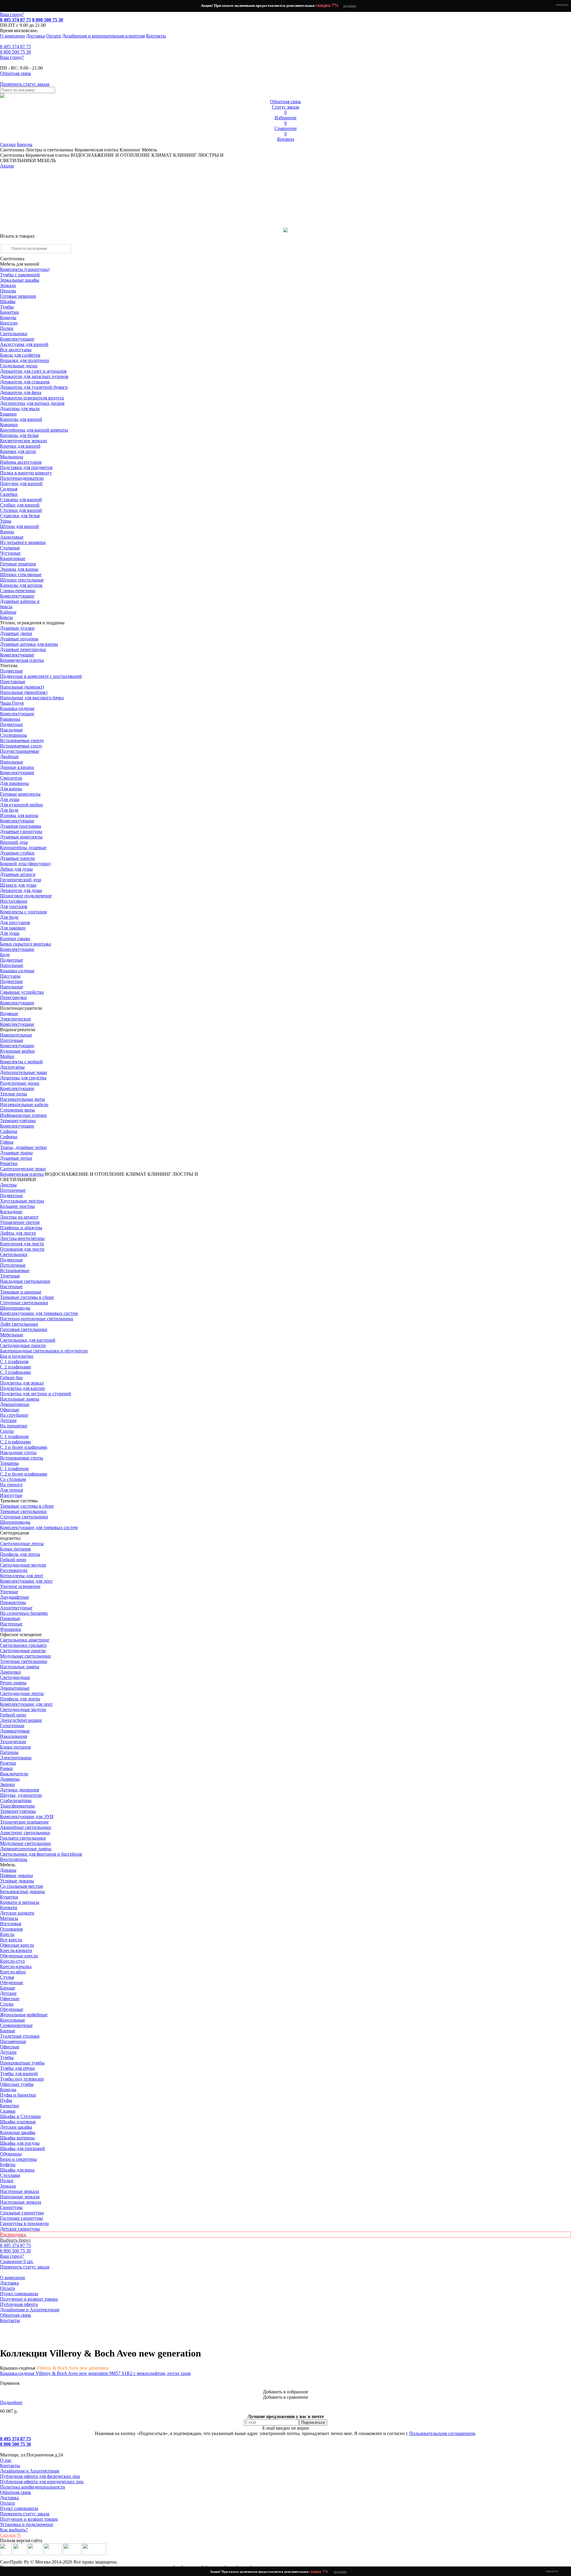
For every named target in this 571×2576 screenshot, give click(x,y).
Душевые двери (16, 633)
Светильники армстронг (25, 1640)
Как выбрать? (14, 2530)
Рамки (6, 1768)
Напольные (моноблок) (24, 692)
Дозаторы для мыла (20, 409)
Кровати (9, 1908)
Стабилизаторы (16, 1800)
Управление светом (20, 1222)
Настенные (11, 1287)
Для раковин (13, 928)
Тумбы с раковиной (20, 275)
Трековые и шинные (21, 1292)
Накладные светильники (25, 1281)
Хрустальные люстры (22, 1201)
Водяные (9, 1013)
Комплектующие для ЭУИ (27, 1817)
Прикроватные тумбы (22, 2063)
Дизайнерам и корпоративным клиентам (103, 36)
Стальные (10, 548)
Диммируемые (15, 1731)
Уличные (9, 1592)
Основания (11, 1929)
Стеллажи (10, 2175)
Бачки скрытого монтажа (25, 944)
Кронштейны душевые (23, 848)
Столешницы (14, 735)
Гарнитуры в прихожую (24, 2223)
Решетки (9, 1163)
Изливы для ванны (19, 815)
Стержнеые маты (17, 1110)
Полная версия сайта (21, 2540)
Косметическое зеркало (23, 441)
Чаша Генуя (12, 703)
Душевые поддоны (19, 639)
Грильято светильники (23, 1838)
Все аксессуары (16, 350)
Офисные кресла (17, 1945)
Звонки (7, 1784)
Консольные (12, 2020)
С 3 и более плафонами (24, 1447)
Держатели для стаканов (25, 382)
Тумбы (7, 307)
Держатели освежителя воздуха (32, 398)
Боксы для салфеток (20, 355)
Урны (6, 521)
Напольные (12, 762)
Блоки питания (15, 1549)
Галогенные (12, 1726)
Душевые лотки (16, 1158)
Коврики (9, 425)
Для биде (9, 810)
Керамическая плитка (97, 150)
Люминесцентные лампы (26, 1849)
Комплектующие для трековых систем (39, 1313)
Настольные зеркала (21, 2202)
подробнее (350, 6)
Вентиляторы (14, 1859)
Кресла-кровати (16, 1950)
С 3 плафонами (15, 1372)
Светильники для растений (28, 1340)
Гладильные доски (19, 366)
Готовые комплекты (20, 794)
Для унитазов (14, 906)
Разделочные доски (20, 1083)
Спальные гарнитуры (22, 2213)
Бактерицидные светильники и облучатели (44, 1351)
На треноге (11, 1485)
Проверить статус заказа (25, 2514)
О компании (12, 36)
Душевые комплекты (21, 837)
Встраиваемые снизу (21, 746)
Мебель (149, 150)
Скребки (9, 494)
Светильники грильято (23, 1645)
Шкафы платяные (18, 2122)
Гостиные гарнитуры (21, 2218)
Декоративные (15, 1404)
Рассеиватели (14, 1570)
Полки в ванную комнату (26, 473)
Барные (8, 1988)
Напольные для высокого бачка (32, 698)
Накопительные (16, 1035)
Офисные (10, 1410)
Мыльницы (12, 457)
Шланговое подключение (26, 896)
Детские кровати (17, 1913)
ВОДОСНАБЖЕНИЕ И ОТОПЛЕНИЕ (85, 1174)
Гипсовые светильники (24, 1329)
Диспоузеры (12, 1067)
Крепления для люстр (22, 1244)
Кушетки (9, 1897)
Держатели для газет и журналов (33, 371)
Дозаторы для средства (23, 1078)
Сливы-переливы (18, 591)
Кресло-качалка (16, 1966)
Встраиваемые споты (22, 1458)
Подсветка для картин (22, 1388)
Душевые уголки (17, 628)
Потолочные (13, 1190)
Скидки (8, 144)
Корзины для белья (19, 435)
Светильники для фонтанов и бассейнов (41, 1854)
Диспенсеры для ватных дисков (32, 403)
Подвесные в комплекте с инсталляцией (41, 676)
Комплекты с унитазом (23, 912)
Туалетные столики (20, 2036)
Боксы (6, 617)
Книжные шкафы (18, 2132)
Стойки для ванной (20, 505)
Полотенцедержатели (22, 478)
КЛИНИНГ (159, 1174)
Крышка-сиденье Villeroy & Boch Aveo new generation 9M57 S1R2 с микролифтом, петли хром (95, 2373)
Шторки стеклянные (21, 574)
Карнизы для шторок (21, 585)
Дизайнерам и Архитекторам (30, 2310)
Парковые (10, 1618)
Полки (7, 328)
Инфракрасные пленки (23, 1115)
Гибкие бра (11, 1378)
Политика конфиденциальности (33, 2487)
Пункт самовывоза (19, 2294)
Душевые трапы (16, 1153)
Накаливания (14, 1736)
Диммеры (10, 1779)
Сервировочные (16, 2025)
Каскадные (11, 1212)
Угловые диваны (17, 1881)
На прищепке (14, 1426)
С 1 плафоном (14, 1361)
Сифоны (9, 1137)
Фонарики (11, 1629)
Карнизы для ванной (21, 419)
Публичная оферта (19, 2304)
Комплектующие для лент (26, 1581)
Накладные (11, 730)
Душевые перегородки (23, 649)
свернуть (562, 4)
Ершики (8, 414)
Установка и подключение (27, 2524)
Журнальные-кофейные (24, 2015)
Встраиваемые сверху (22, 740)
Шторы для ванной (19, 526)
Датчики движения (19, 1790)
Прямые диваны (17, 1875)
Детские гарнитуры (20, 2229)
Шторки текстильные (22, 580)
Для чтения (11, 1490)
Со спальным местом (21, 1886)
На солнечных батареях (24, 1613)
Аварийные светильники (26, 1827)
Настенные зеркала (19, 2191)
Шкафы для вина (17, 2170)
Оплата (54, 36)
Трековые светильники (23, 1511)
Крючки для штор (18, 451)
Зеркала (8, 285)
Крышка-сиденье (17, 708)
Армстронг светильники (25, 1833)
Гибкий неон (13, 1560)
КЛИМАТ (136, 1174)
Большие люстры (17, 1206)
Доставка (36, 36)
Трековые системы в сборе (27, 1297)
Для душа (10, 799)
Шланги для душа (18, 885)
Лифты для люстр (18, 1233)
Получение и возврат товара (29, 2299)
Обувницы (11, 2154)
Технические (13, 1742)
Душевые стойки (17, 853)
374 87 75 (15, 47)
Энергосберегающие (21, 1720)
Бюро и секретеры (18, 2159)
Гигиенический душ (21, 880)
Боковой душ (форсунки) (25, 864)
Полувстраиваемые (20, 751)
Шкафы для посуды (20, 2143)
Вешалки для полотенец (25, 360)
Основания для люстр (22, 1249)
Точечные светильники (24, 1661)
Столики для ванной (21, 510)
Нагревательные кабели (24, 1104)
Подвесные (11, 671)
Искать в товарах (17, 236)
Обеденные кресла (19, 1956)
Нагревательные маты (22, 1099)
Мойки (7, 1056)
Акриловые (12, 537)
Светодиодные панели (23, 1345)
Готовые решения (18, 296)
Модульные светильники (25, 1656)
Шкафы (8, 301)
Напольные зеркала (20, 2197)
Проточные (12, 1040)
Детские (8, 1420)
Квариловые (13, 558)
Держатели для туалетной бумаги (34, 387)
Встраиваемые (15, 1270)
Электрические (15, 1019)
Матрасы (9, 1918)
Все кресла (11, 1940)
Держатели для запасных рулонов (34, 376)
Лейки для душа (16, 869)
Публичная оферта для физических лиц (40, 2476)
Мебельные (12, 1335)
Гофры (7, 1142)
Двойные (9, 757)
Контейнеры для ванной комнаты (34, 430)
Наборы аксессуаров (21, 462)
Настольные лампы (20, 1667)
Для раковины (14, 783)
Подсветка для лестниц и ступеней (36, 1394)
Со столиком (13, 1479)
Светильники (14, 334)
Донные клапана (17, 767)
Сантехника (12, 150)
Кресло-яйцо (13, 1972)
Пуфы (6, 2100)
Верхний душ (14, 842)
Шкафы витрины (17, 2138)
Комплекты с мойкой (21, 1062)
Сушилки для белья (20, 516)
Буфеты (8, 2165)
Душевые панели (17, 858)
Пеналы (8, 291)
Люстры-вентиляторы (22, 1238)
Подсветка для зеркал (22, 1383)
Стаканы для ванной (21, 500)
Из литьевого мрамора (23, 542)
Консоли (9, 323)
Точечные (10, 1276)
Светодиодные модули (23, 1565)
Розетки (8, 1763)
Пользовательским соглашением (442, 2433)
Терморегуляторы (18, 1121)
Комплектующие (17, 339)
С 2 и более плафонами (24, 1474)
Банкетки (10, 312)
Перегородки (13, 997)
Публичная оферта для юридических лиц (42, 2482)
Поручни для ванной (21, 483)
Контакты (156, 36)
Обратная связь (15, 2315)
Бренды (25, 144)
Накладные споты (18, 1452)
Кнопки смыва (15, 939)
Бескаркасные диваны (22, 1891)
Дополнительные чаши (23, 1072)
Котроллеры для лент (22, 1576)
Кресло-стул (12, 1961)
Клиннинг (130, 150)
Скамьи (8, 2111)
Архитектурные (16, 1608)
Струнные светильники (24, 1303)
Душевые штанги (18, 874)
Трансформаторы (17, 1806)
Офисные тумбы (17, 2084)
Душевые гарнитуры (21, 831)
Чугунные (10, 553)
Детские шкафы (16, 2127)
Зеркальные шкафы (20, 280)
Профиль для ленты (20, 1554)
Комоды (8, 318)
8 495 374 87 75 (15, 20)
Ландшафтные (15, 1597)
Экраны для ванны (19, 569)
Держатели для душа (21, 890)
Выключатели (14, 1774)
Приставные (13, 682)
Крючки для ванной (20, 446)
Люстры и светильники (50, 150)
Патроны (9, 1752)
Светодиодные (15, 1677)
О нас (6, 2460)
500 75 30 (15, 52)
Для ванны (11, 789)
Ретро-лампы (13, 1683)
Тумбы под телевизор (22, 2079)
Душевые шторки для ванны (29, 644)
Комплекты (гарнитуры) (25, 269)
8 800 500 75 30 (48, 20)
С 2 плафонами (15, 1367)
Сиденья (9, 489)
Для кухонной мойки (21, 805)
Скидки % (10, 2535)
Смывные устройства (22, 992)
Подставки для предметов (26, 467)
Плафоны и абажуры (21, 1228)
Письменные (13, 2041)
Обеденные (12, 1982)
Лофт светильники (19, 1324)
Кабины (8, 612)
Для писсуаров (15, 922)
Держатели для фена (21, 392)
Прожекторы (13, 1602)
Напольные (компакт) (22, 687)
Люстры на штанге (19, 1217)
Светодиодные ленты (22, 1543)
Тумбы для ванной (19, 2074)
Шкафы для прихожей (22, 2148)
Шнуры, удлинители (21, 1795)
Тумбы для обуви (17, 2068)
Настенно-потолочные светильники (37, 1319)
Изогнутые (11, 1495)
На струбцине (14, 1415)
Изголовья (11, 1924)
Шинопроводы (15, 1308)
